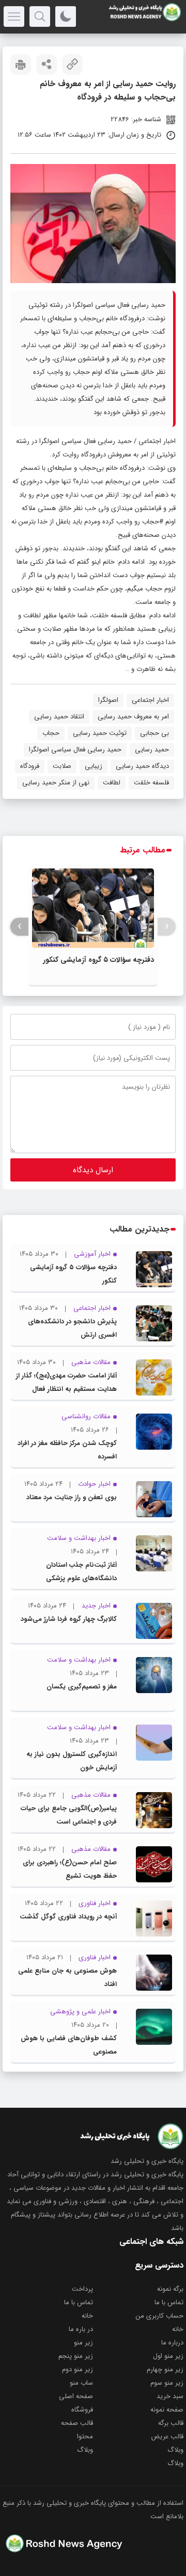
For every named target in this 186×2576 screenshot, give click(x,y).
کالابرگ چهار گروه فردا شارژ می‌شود (69, 1619)
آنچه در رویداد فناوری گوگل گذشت (68, 1917)
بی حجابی (154, 733)
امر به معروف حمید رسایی (133, 717)
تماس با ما (169, 2302)
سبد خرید (170, 2396)
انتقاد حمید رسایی (59, 717)
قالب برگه (171, 2423)
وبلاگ (175, 2450)
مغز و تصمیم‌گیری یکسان (82, 1687)
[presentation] (167, 926)
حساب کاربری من (160, 2316)
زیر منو (83, 2343)
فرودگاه (30, 766)
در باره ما (81, 2329)
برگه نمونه (170, 2289)
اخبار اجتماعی (157, 441)
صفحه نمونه (167, 2410)
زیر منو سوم (167, 2383)
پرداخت (82, 2289)
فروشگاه (82, 2410)
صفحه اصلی (76, 2396)
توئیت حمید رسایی (100, 733)
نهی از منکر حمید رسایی (56, 783)
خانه (87, 2316)
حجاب (51, 733)
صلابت (62, 766)
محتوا (85, 2436)
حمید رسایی (152, 750)
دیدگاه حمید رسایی (142, 766)
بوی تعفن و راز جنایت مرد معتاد (72, 1497)
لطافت (112, 783)
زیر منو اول (168, 2356)
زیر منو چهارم (165, 2369)
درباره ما (172, 2343)
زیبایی (94, 766)
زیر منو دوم (78, 2369)
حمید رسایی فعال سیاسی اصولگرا (75, 750)
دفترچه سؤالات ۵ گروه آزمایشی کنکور (98, 960)
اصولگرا (108, 700)
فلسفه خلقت (151, 783)
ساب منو (81, 2383)
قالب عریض (167, 2436)
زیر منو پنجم (76, 2356)
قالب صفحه (77, 2423)
